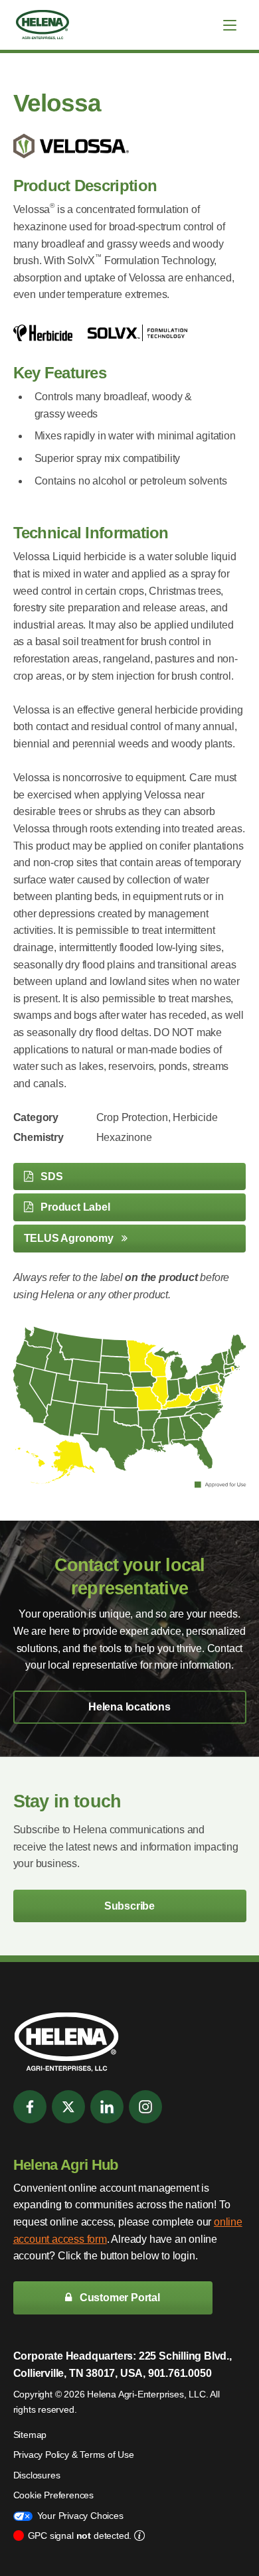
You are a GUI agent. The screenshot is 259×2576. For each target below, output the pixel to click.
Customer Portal (119, 2298)
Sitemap (30, 2435)
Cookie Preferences (53, 2495)
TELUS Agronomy (70, 1238)
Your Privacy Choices (80, 2516)
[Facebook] (30, 2107)
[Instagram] (145, 2107)
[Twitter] (68, 2107)
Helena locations (129, 1707)
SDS (50, 1176)
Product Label (74, 1207)
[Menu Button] (230, 25)
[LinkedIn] (107, 2107)
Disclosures (37, 2475)
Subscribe (129, 1906)
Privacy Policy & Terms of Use (74, 2455)
